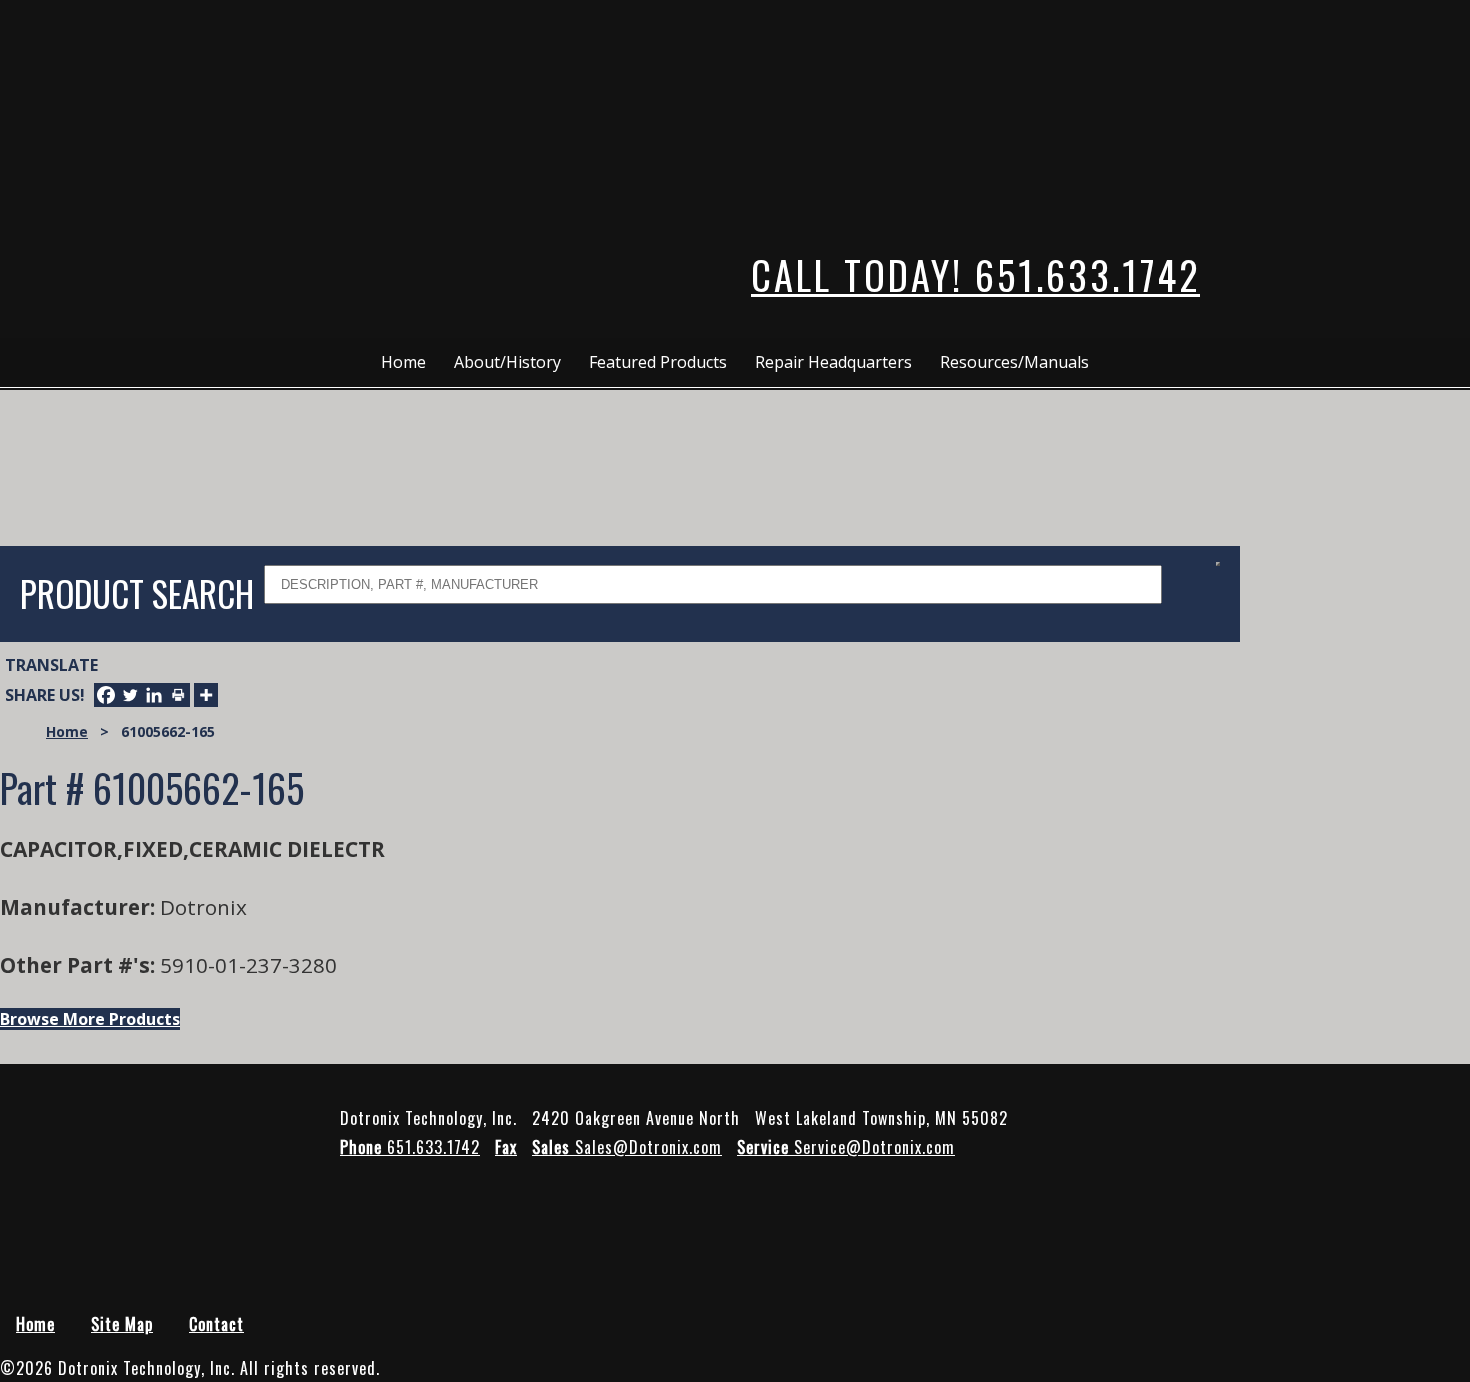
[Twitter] (130, 695)
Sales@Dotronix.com (627, 1147)
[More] (206, 695)
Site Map (122, 1324)
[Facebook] (106, 695)
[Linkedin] (154, 695)
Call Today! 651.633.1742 (975, 274)
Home (403, 362)
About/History (507, 362)
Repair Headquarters (833, 362)
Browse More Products (90, 1019)
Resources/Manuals (1014, 362)
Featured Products (658, 362)
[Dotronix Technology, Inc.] (125, 109)
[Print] (178, 695)
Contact (216, 1324)
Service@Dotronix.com (846, 1147)
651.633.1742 (410, 1147)
